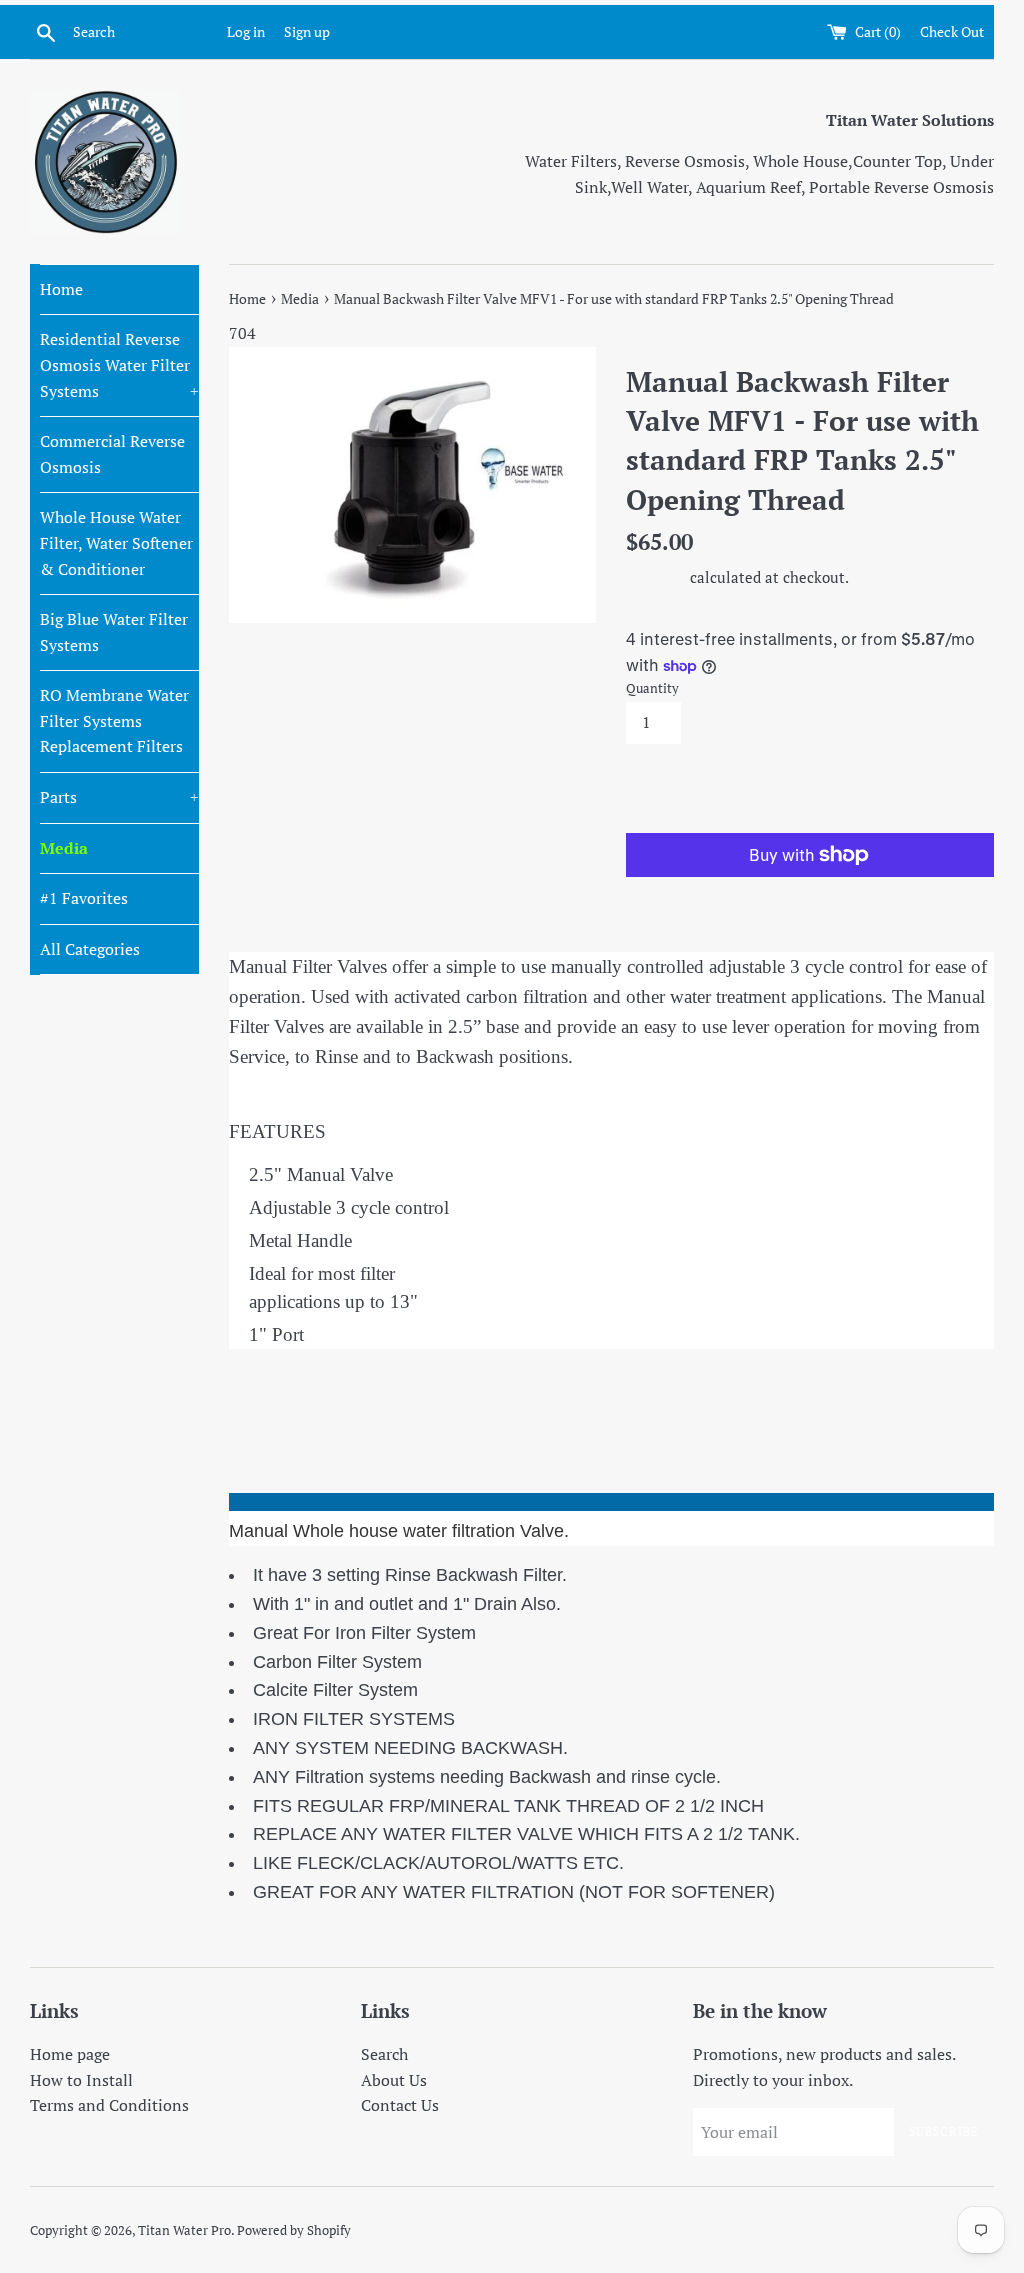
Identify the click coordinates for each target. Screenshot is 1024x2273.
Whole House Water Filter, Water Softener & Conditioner (116, 542)
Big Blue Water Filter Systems (114, 632)
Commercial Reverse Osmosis (112, 454)
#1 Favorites (84, 898)
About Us (394, 2080)
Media (64, 848)
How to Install (81, 2080)
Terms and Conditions (109, 2105)
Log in (246, 31)
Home (61, 289)
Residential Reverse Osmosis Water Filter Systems (119, 364)
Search (384, 2054)
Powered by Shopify (294, 2230)
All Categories (90, 949)
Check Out (952, 31)
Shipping (656, 577)
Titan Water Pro (184, 2230)
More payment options (718, 895)
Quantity (652, 688)
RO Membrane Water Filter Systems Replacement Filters (114, 720)
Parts (119, 797)
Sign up (307, 31)
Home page (70, 2054)
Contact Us (400, 2105)
